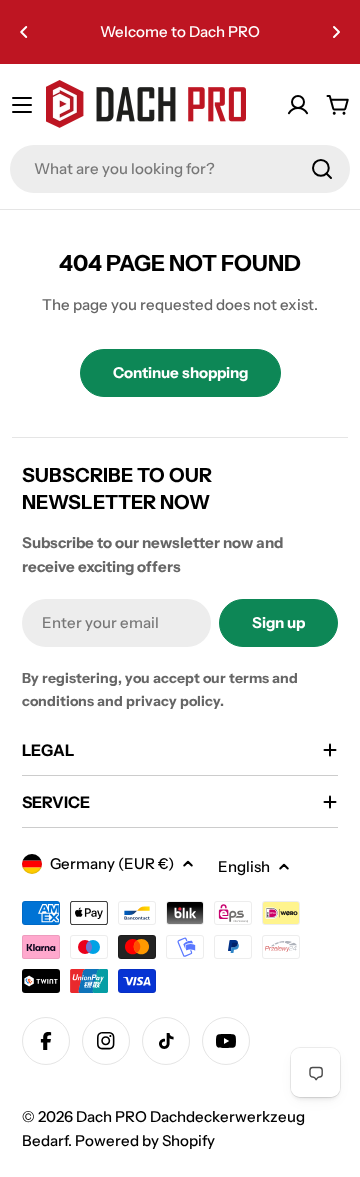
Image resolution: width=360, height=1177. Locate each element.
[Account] (298, 105)
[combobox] (180, 169)
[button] (24, 32)
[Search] (322, 169)
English (244, 866)
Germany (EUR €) (112, 863)
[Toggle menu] (22, 105)
